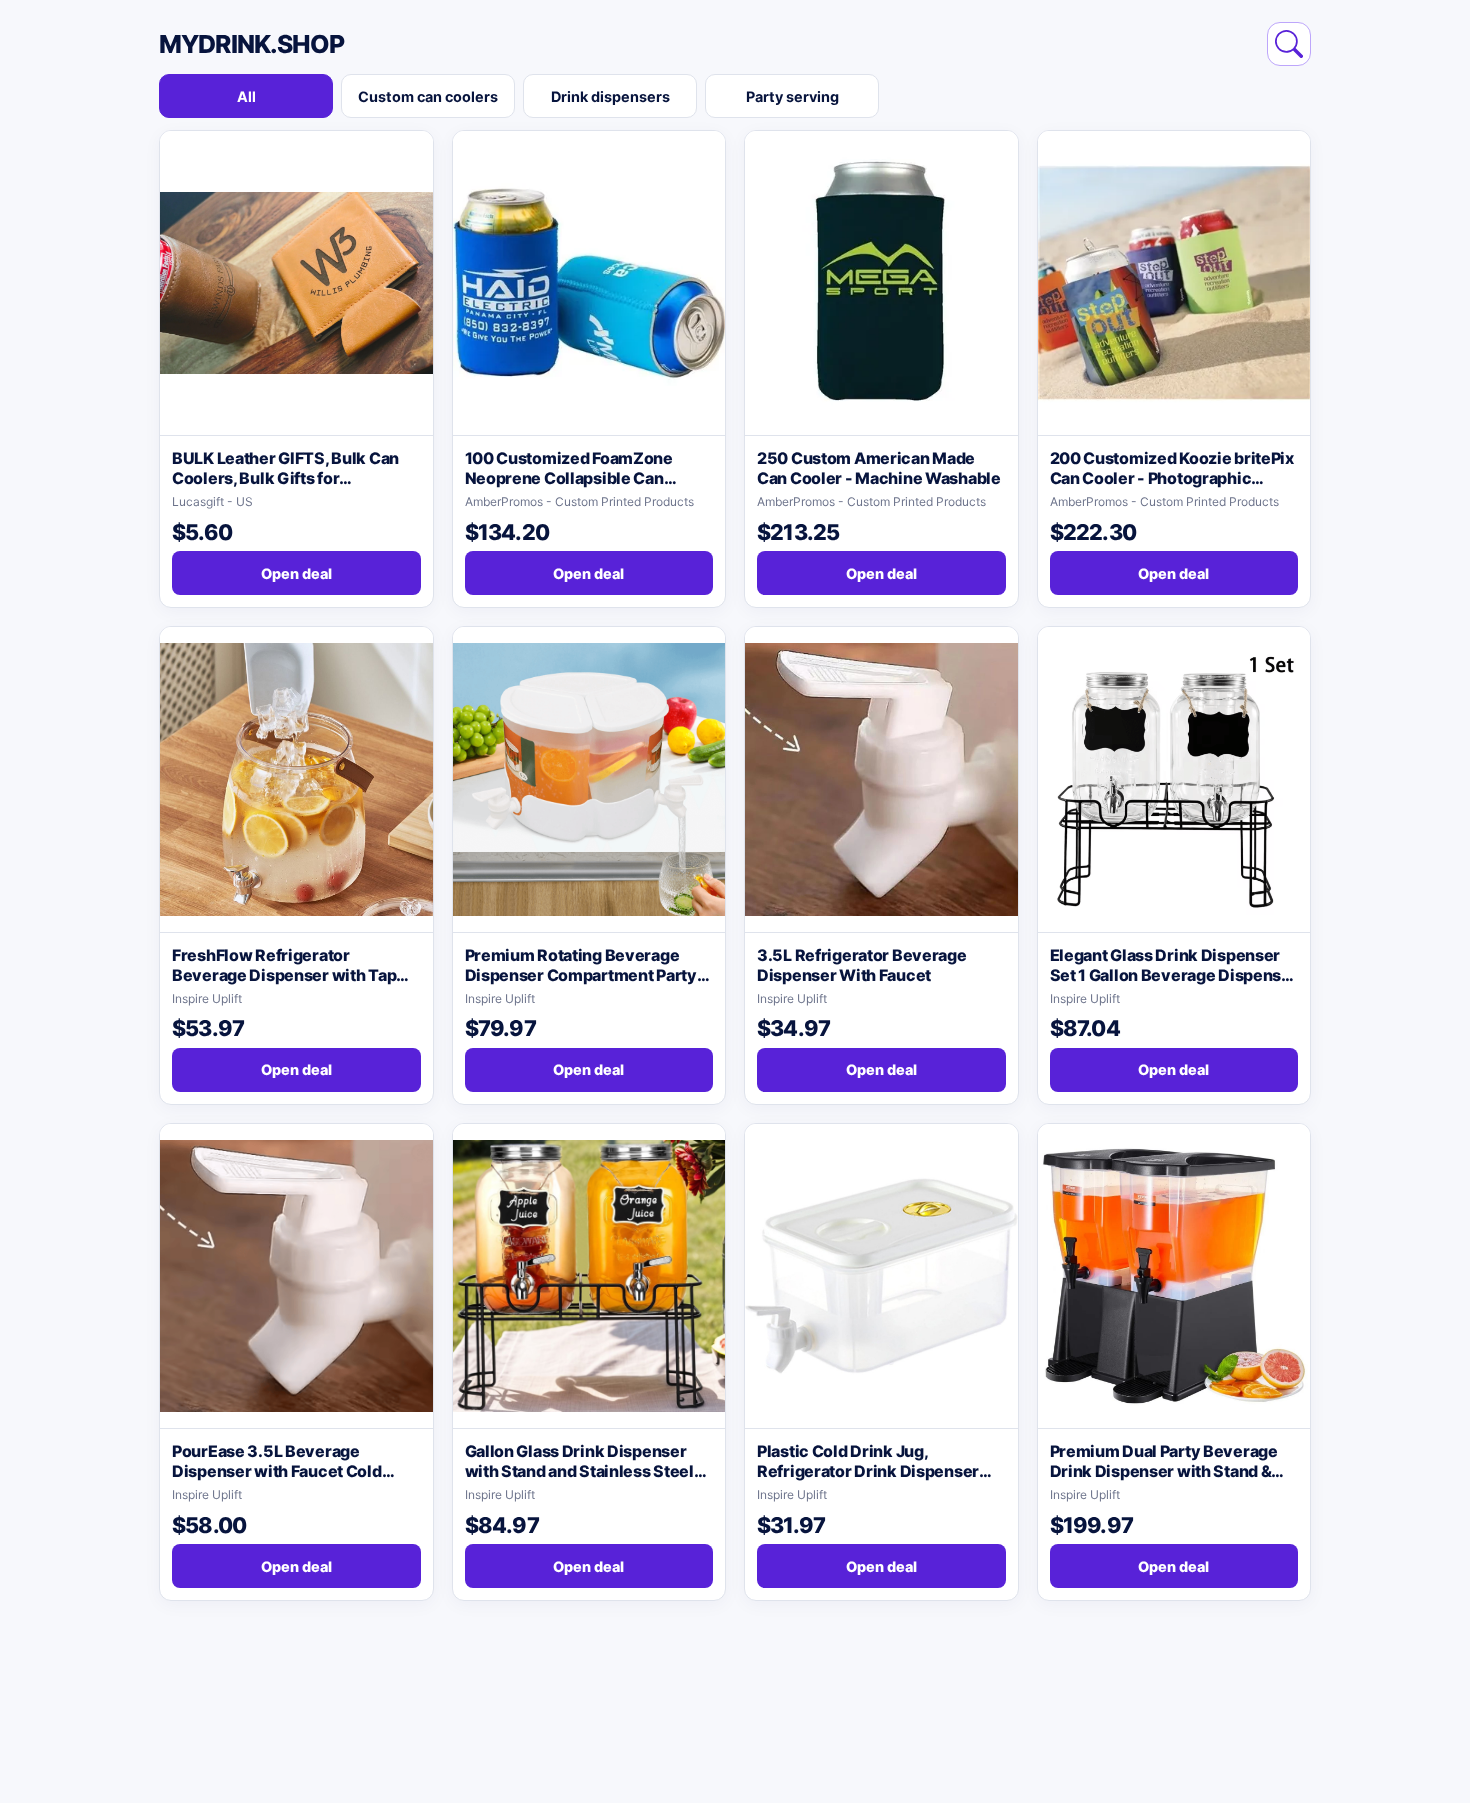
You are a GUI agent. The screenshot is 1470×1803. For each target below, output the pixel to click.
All (246, 96)
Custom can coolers (428, 96)
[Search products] (1289, 44)
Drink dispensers (610, 96)
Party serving (792, 96)
